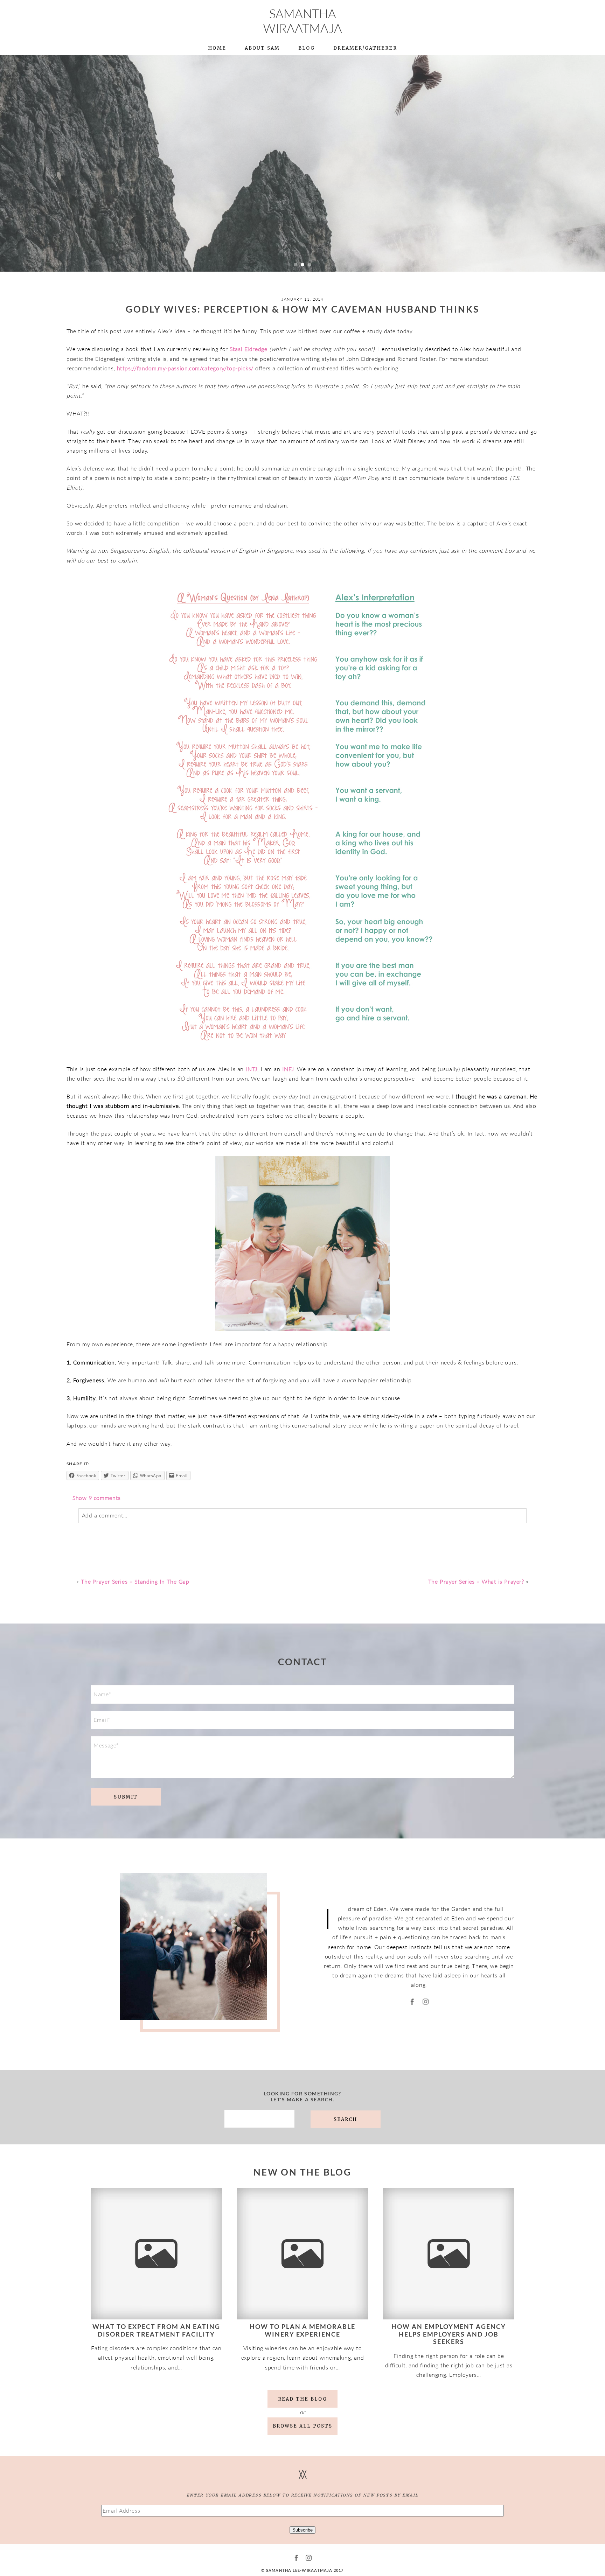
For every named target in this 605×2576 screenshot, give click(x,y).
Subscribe (302, 2530)
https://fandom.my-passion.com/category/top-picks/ (185, 368)
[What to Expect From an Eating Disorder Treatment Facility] (156, 2254)
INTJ (251, 1069)
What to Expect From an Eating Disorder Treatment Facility (156, 2330)
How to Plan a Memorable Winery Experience (303, 2330)
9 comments (97, 1498)
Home (217, 48)
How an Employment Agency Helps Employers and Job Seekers (449, 2334)
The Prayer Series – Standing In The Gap (135, 1582)
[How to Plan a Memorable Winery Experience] (303, 2254)
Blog (307, 48)
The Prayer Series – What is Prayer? (476, 1582)
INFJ (288, 1069)
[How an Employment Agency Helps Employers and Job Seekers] (449, 2254)
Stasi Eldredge (249, 349)
